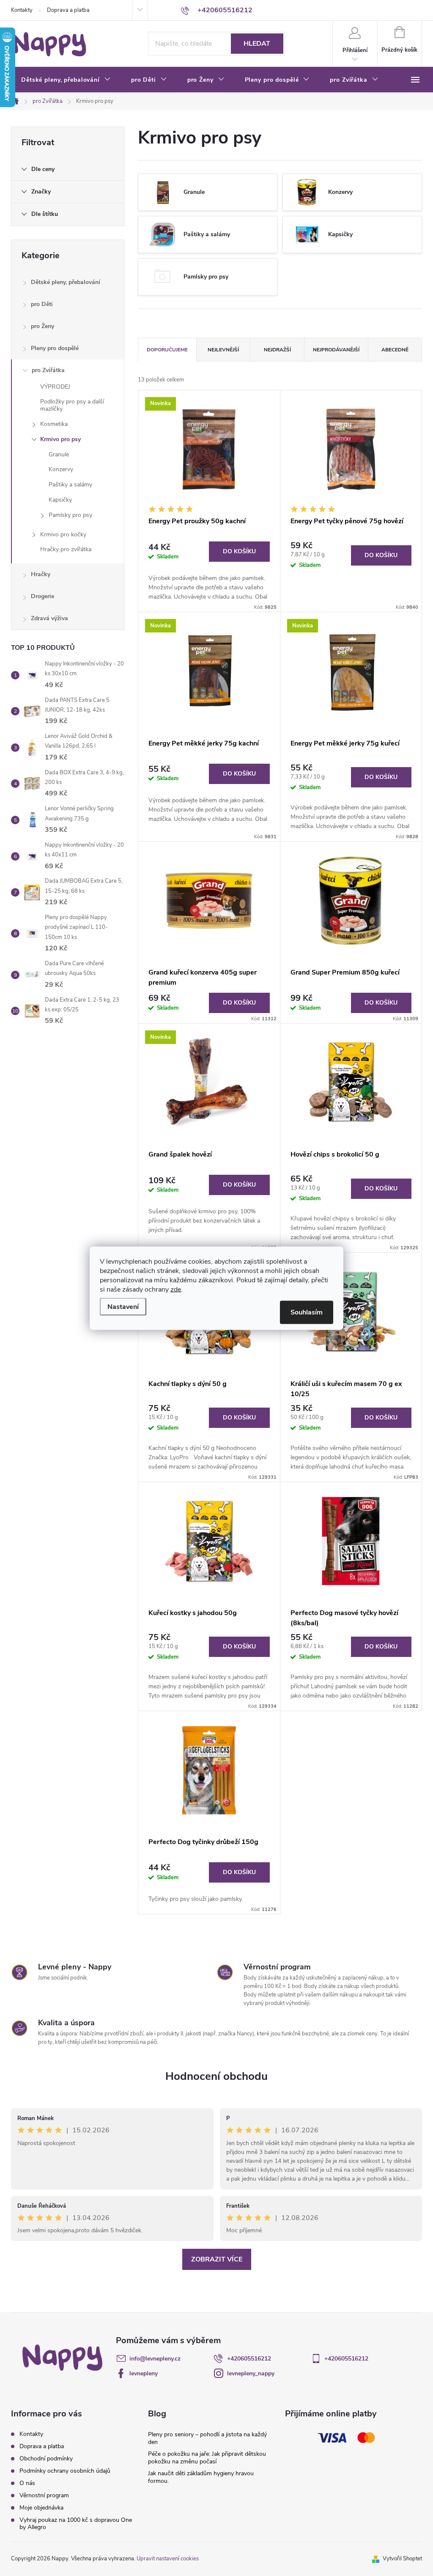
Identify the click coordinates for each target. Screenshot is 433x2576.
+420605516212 (249, 2359)
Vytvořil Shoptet (402, 2559)
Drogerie (42, 596)
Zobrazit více (217, 2259)
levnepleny (144, 2373)
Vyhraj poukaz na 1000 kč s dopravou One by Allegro (76, 2524)
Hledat (257, 44)
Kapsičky (60, 500)
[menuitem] (66, 80)
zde (176, 1289)
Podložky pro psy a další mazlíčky (72, 405)
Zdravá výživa (49, 618)
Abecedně (395, 350)
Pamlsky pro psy (70, 515)
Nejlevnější (223, 350)
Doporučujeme (167, 350)
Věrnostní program (44, 2495)
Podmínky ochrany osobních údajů (65, 2471)
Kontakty (22, 10)
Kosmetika (54, 424)
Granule (59, 454)
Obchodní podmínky (46, 2459)
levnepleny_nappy (251, 2373)
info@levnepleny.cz (155, 2359)
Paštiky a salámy (70, 485)
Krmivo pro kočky (63, 534)
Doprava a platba (68, 10)
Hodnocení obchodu (216, 2076)
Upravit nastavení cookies (168, 2559)
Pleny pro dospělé (55, 348)
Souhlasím (307, 1312)
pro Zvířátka (48, 370)
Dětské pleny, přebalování (66, 282)
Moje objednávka (41, 2508)
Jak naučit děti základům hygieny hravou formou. (201, 2477)
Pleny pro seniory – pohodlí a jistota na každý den (207, 2438)
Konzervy (61, 469)
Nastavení (123, 1306)
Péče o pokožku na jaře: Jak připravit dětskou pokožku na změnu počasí (207, 2458)
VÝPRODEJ (55, 387)
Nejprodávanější (336, 350)
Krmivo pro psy (60, 439)
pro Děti (42, 304)
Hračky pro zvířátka (66, 549)
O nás (27, 2483)
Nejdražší (277, 350)
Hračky (41, 574)
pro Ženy (42, 326)
